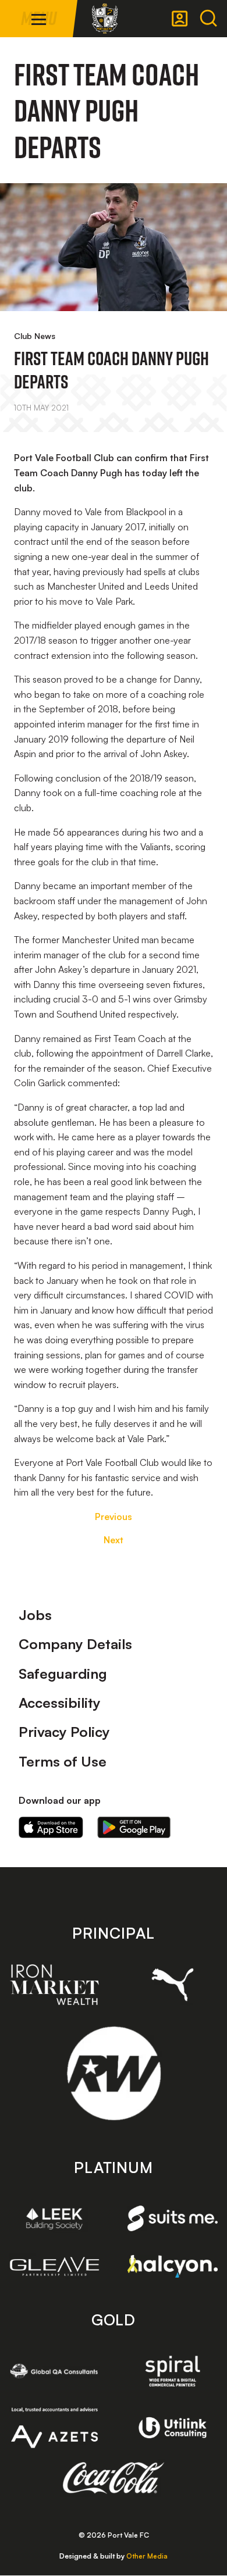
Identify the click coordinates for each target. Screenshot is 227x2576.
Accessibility (60, 1703)
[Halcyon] (173, 2266)
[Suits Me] (173, 2218)
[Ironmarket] (54, 1985)
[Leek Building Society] (54, 2219)
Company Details (75, 1644)
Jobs (35, 1615)
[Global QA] (54, 2371)
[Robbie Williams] (114, 2073)
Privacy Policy (64, 1732)
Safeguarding (63, 1674)
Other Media (147, 2556)
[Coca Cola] (114, 2478)
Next (114, 1540)
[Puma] (173, 1984)
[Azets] (54, 2427)
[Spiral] (173, 2371)
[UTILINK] (173, 2428)
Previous (114, 1517)
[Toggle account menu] (180, 19)
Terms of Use (63, 1761)
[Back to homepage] (105, 19)
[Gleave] (54, 2266)
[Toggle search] (208, 19)
